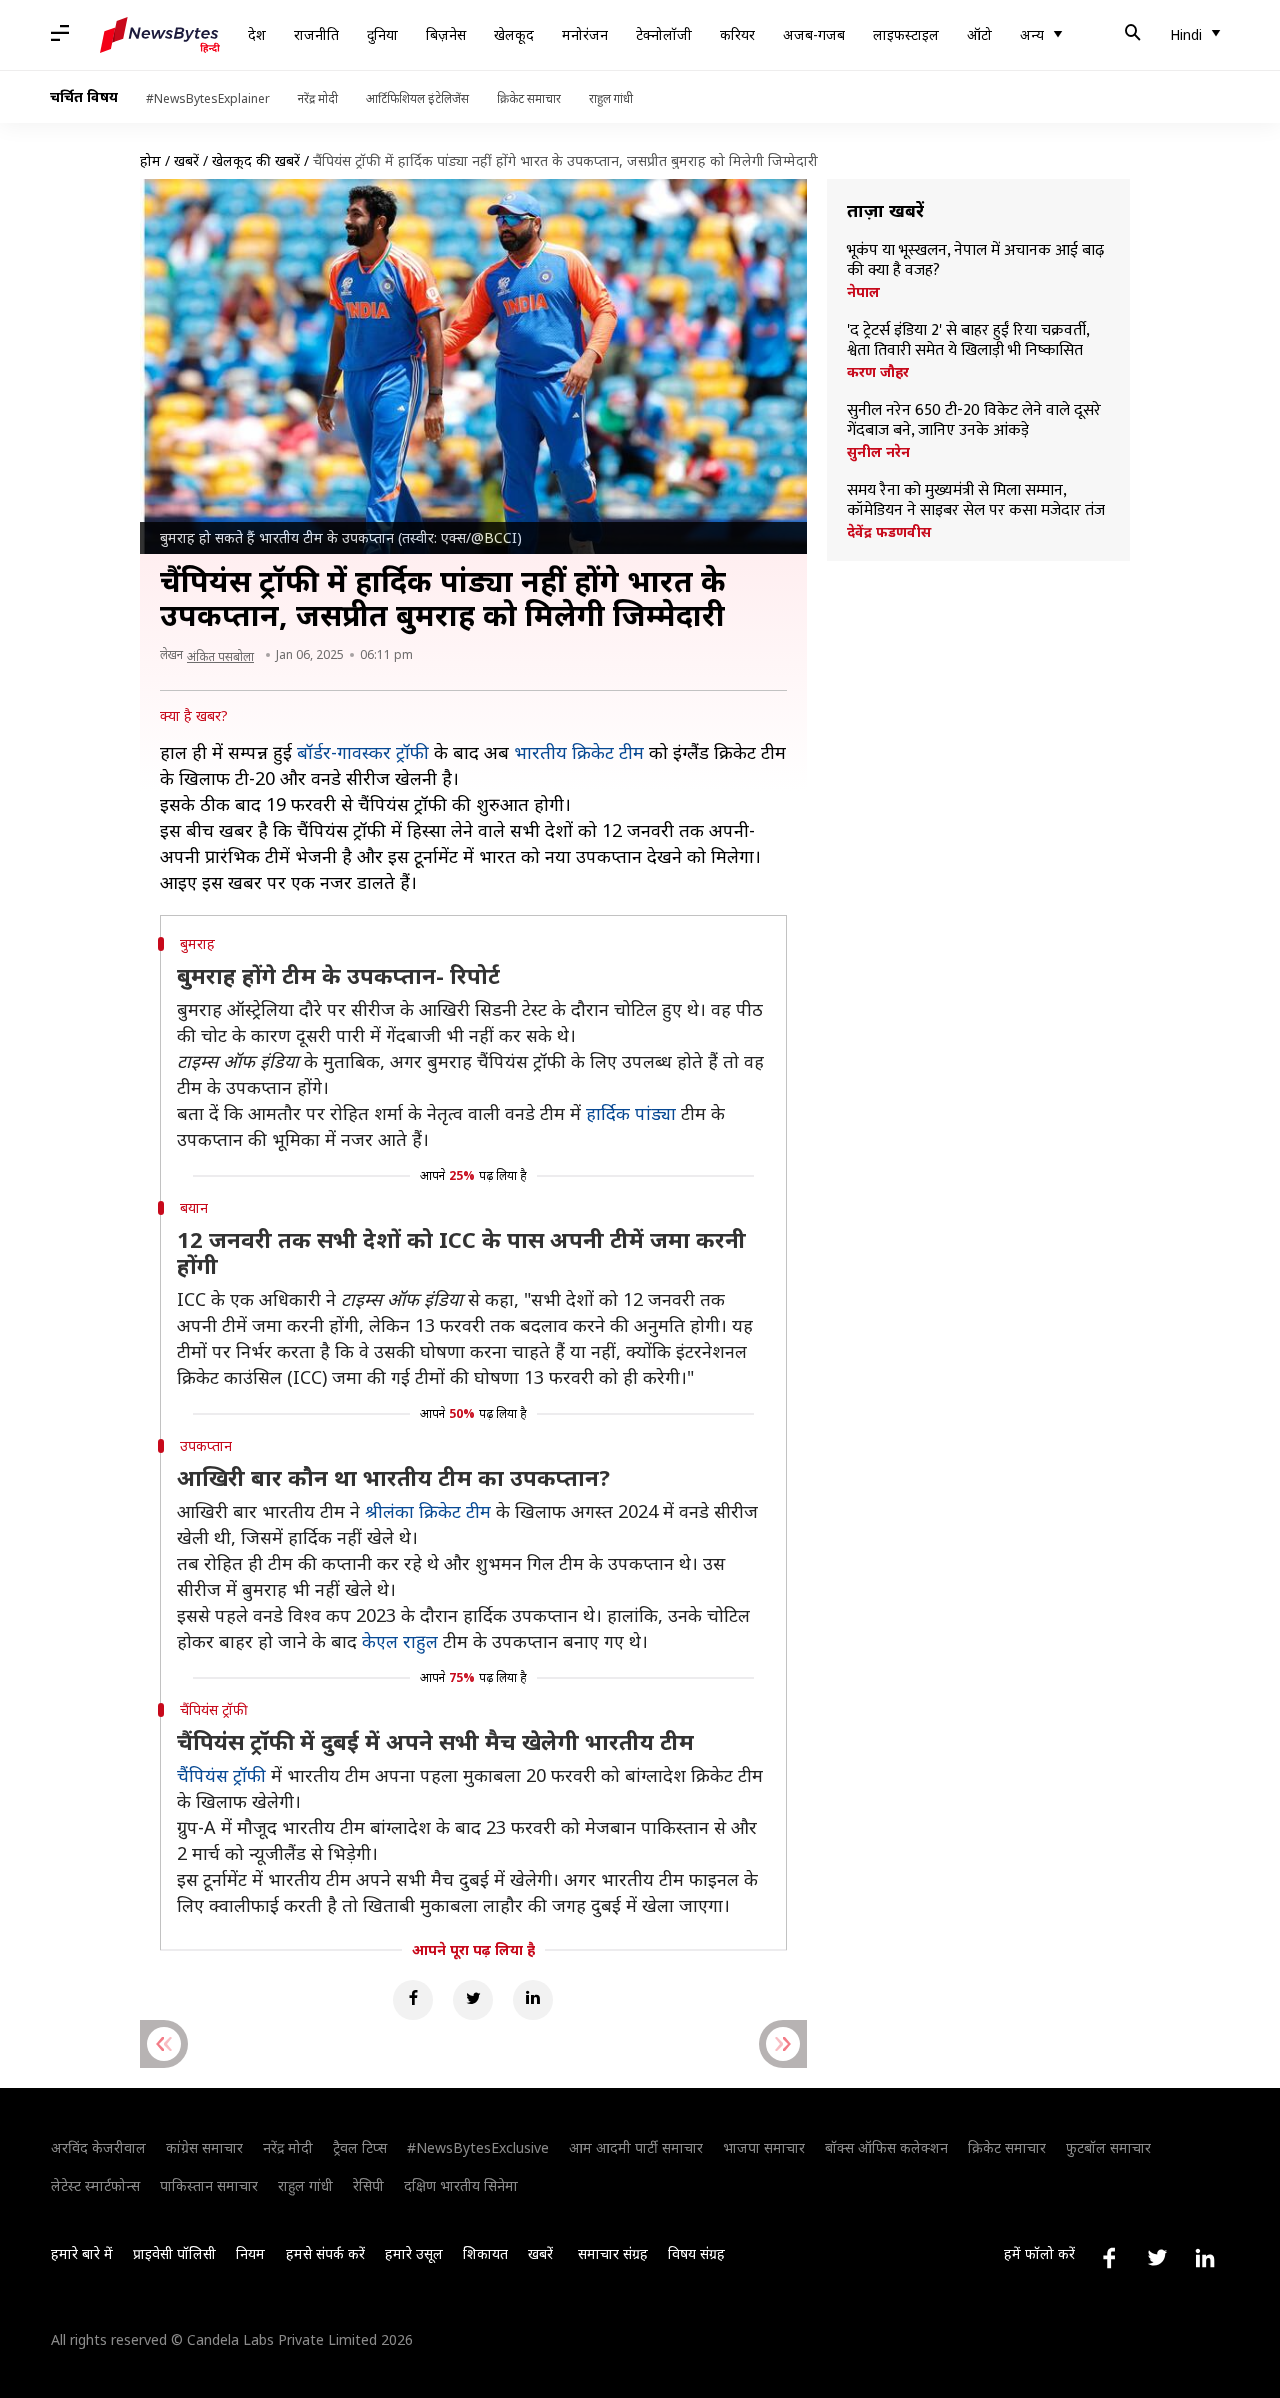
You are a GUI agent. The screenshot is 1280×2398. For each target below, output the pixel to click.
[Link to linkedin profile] (1205, 2258)
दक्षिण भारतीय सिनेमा (461, 2185)
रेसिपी (368, 2185)
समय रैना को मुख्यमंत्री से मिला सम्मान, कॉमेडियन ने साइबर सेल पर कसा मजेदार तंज (976, 501)
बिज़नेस (446, 34)
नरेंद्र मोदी (318, 98)
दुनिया (382, 34)
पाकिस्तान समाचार (209, 2185)
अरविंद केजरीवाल (98, 2147)
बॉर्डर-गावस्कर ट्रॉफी (363, 752)
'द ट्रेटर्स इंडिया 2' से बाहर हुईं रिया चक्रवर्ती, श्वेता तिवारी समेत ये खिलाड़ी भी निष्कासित (968, 341)
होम (150, 160)
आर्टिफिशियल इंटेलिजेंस (417, 98)
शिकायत (485, 2253)
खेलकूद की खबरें (256, 160)
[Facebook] (413, 2000)
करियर (737, 34)
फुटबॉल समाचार (1108, 2147)
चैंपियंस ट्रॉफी (221, 1775)
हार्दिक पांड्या (631, 1113)
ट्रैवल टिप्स (360, 2147)
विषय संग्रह (696, 2253)
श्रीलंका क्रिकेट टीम (428, 1511)
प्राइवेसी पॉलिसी (174, 2253)
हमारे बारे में (82, 2253)
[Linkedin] (533, 2000)
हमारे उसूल (414, 2253)
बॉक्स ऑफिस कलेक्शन (886, 2147)
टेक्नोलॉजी (664, 34)
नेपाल (863, 292)
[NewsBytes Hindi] (160, 35)
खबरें (186, 160)
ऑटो (979, 34)
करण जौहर (878, 372)
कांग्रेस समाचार (204, 2147)
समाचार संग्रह (613, 2253)
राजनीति (316, 34)
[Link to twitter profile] (1157, 2258)
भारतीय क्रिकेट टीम (579, 752)
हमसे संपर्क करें (325, 2253)
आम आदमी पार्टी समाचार (636, 2147)
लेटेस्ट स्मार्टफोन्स (95, 2185)
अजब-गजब (814, 34)
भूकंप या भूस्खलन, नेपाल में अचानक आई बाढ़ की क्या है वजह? (975, 261)
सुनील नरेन (878, 452)
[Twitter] (473, 2000)
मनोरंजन (585, 34)
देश (257, 34)
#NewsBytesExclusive (478, 2147)
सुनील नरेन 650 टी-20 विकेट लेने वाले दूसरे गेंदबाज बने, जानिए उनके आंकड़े (974, 421)
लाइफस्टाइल (906, 34)
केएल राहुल (400, 1641)
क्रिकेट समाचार (529, 98)
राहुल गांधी (611, 98)
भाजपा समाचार (764, 2147)
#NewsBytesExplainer (208, 98)
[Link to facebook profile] (1109, 2258)
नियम (250, 2253)
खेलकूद (514, 34)
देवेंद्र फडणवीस (889, 532)
